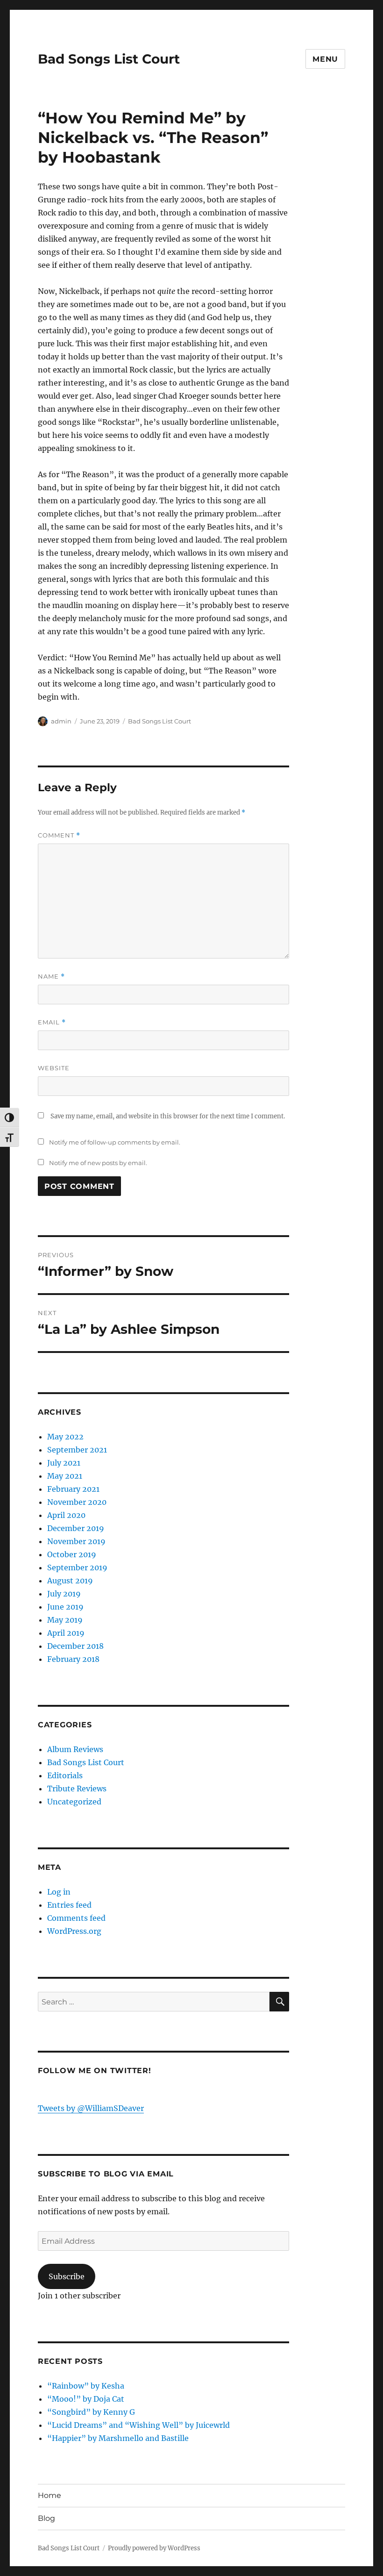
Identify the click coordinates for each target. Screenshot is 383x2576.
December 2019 (76, 1528)
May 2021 (65, 1476)
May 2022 (65, 1437)
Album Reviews (75, 1749)
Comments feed (76, 1918)
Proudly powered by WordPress (154, 2548)
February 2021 (73, 1489)
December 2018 (75, 1646)
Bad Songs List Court (109, 59)
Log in (59, 1892)
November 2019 (76, 1541)
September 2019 (77, 1567)
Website (54, 1068)
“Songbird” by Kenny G (91, 2412)
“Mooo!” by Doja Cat (86, 2399)
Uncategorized (74, 1802)
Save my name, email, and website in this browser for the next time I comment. (168, 1116)
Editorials (65, 1775)
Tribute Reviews (77, 1789)
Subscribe (67, 2276)
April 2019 (66, 1633)
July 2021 (64, 1463)
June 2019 (65, 1607)
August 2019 (70, 1581)
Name (51, 977)
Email (52, 1022)
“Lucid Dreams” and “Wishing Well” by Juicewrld (138, 2425)
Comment (59, 835)
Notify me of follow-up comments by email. (115, 1142)
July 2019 (64, 1594)
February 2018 (73, 1659)
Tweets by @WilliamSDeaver (91, 2108)
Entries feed (69, 1905)
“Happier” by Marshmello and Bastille (118, 2438)
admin (61, 721)
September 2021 (77, 1450)
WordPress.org (74, 1931)
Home (50, 2495)
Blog (46, 2518)
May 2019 (65, 1620)
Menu (325, 59)
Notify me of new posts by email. (98, 1163)
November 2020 (77, 1502)
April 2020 (66, 1515)
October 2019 (72, 1554)
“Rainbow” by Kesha (86, 2386)
